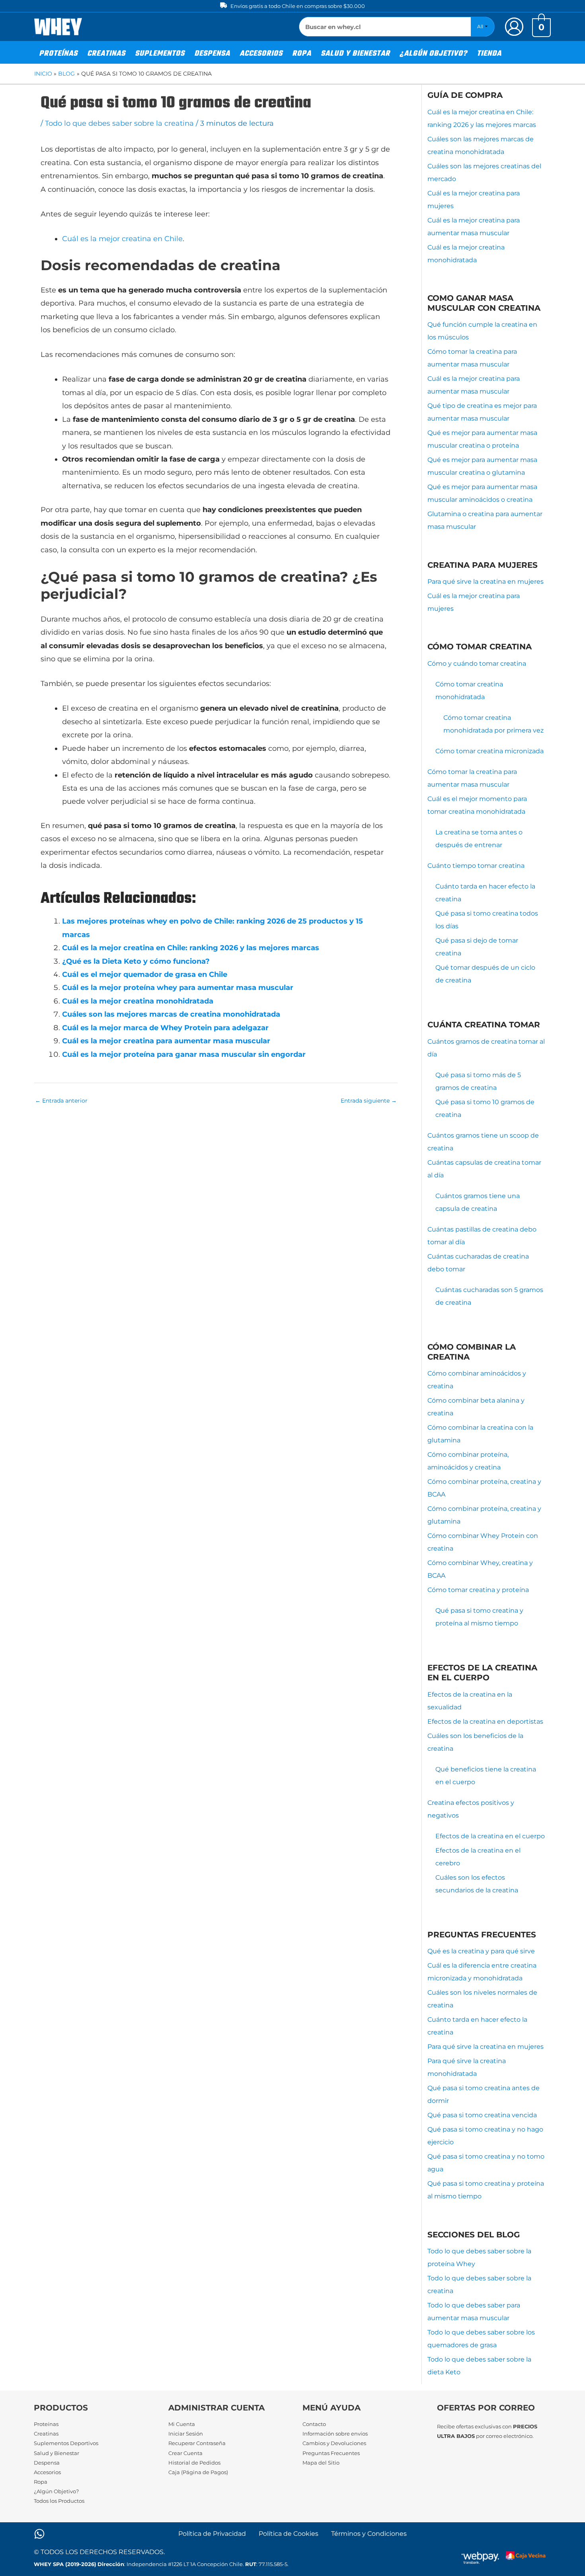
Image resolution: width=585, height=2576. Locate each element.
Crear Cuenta (185, 2453)
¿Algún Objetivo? (56, 2491)
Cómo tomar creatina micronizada (489, 751)
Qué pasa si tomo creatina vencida (482, 2115)
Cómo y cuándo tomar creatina (477, 663)
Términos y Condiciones (369, 2534)
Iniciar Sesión (186, 2434)
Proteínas (46, 2424)
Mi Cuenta (182, 2424)
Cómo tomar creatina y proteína (478, 1590)
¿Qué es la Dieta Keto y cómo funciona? (136, 961)
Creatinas (46, 2434)
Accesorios (47, 2472)
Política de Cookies (289, 2534)
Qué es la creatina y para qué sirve (481, 1951)
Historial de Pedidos (194, 2463)
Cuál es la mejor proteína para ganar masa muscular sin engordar (184, 1054)
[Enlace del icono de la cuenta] (514, 27)
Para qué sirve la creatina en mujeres (486, 582)
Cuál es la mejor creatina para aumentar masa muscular (166, 1041)
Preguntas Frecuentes (331, 2453)
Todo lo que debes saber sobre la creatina (119, 123)
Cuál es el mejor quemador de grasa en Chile (145, 974)
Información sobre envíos (335, 2434)
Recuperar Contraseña (197, 2443)
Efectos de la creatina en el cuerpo (490, 1836)
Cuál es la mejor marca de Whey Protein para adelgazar (165, 1028)
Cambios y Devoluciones (334, 2443)
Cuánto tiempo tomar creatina (476, 866)
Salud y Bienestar (57, 2453)
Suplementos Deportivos (66, 2443)
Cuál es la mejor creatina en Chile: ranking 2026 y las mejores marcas (191, 948)
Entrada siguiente (369, 1101)
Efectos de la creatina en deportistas (485, 1722)
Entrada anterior (61, 1101)
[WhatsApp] (39, 2534)
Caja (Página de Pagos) (198, 2472)
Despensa (47, 2463)
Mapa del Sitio (321, 2463)
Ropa (41, 2482)
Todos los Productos (59, 2501)
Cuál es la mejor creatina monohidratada (138, 1001)
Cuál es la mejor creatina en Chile (122, 239)
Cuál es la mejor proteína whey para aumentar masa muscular (178, 988)
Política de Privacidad (212, 2534)
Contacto (314, 2424)
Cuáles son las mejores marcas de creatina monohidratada (171, 1014)
